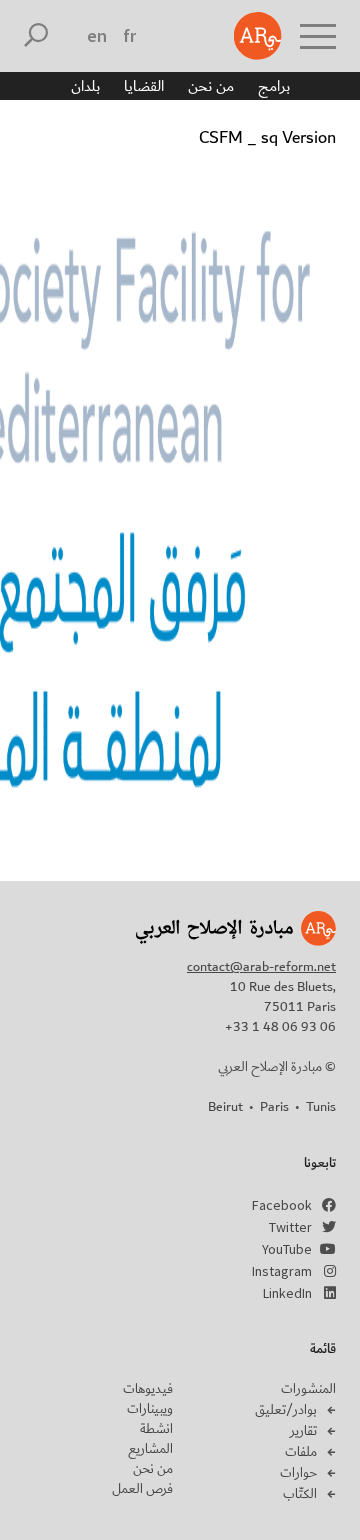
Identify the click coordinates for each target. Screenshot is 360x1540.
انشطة (156, 1429)
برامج (274, 86)
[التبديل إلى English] (97, 36)
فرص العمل (142, 1489)
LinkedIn (287, 1293)
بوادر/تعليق (286, 1410)
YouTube (287, 1249)
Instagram (282, 1271)
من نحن (211, 86)
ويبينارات (150, 1409)
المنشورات (308, 1389)
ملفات (301, 1452)
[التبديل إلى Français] (129, 36)
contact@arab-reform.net (261, 967)
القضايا (144, 86)
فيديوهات (148, 1389)
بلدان (85, 86)
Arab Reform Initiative (258, 36)
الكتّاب (300, 1494)
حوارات (298, 1473)
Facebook (282, 1205)
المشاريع (150, 1449)
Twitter (290, 1227)
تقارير (303, 1431)
